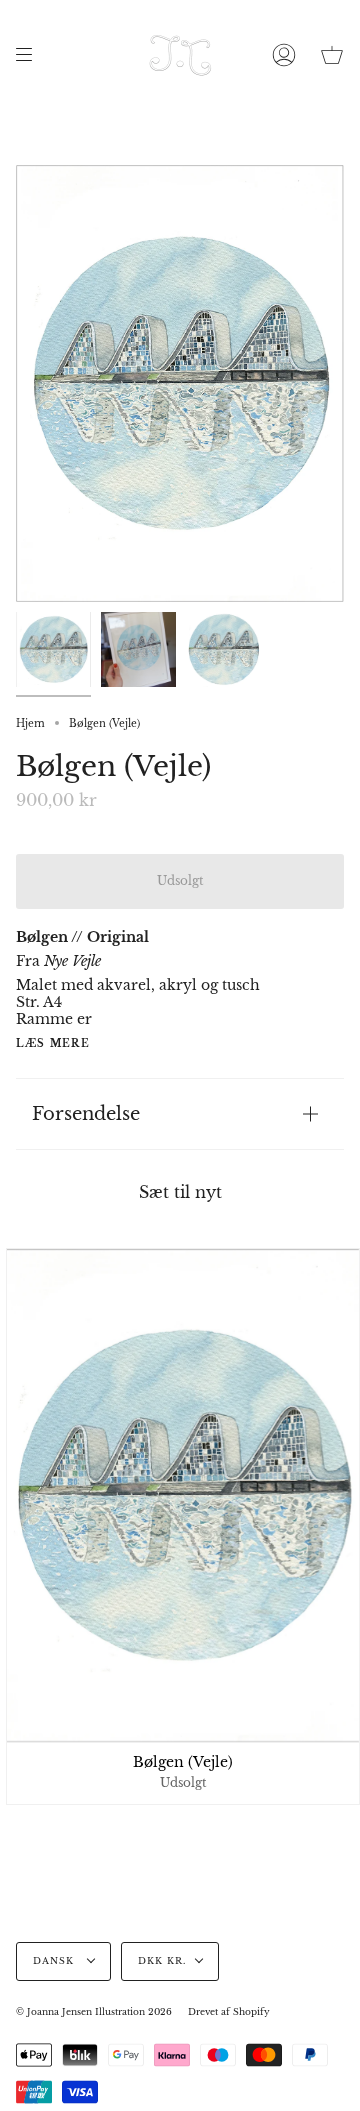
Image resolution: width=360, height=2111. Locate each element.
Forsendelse (86, 1113)
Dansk (55, 1961)
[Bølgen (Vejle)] (53, 649)
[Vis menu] (31, 55)
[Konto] (284, 55)
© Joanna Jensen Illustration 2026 (94, 2012)
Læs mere (53, 1044)
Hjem (30, 723)
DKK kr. (162, 1961)
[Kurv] (332, 55)
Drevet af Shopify (229, 2012)
